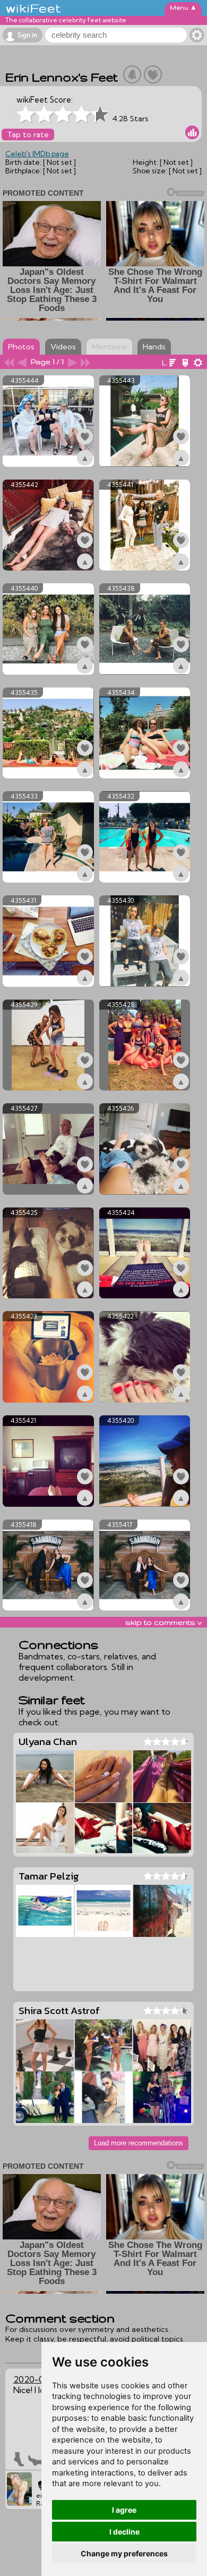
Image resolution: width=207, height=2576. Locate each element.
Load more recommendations (139, 2143)
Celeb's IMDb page (37, 154)
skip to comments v (163, 1622)
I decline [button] (124, 2532)
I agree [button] (124, 2510)
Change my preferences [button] (124, 2553)
